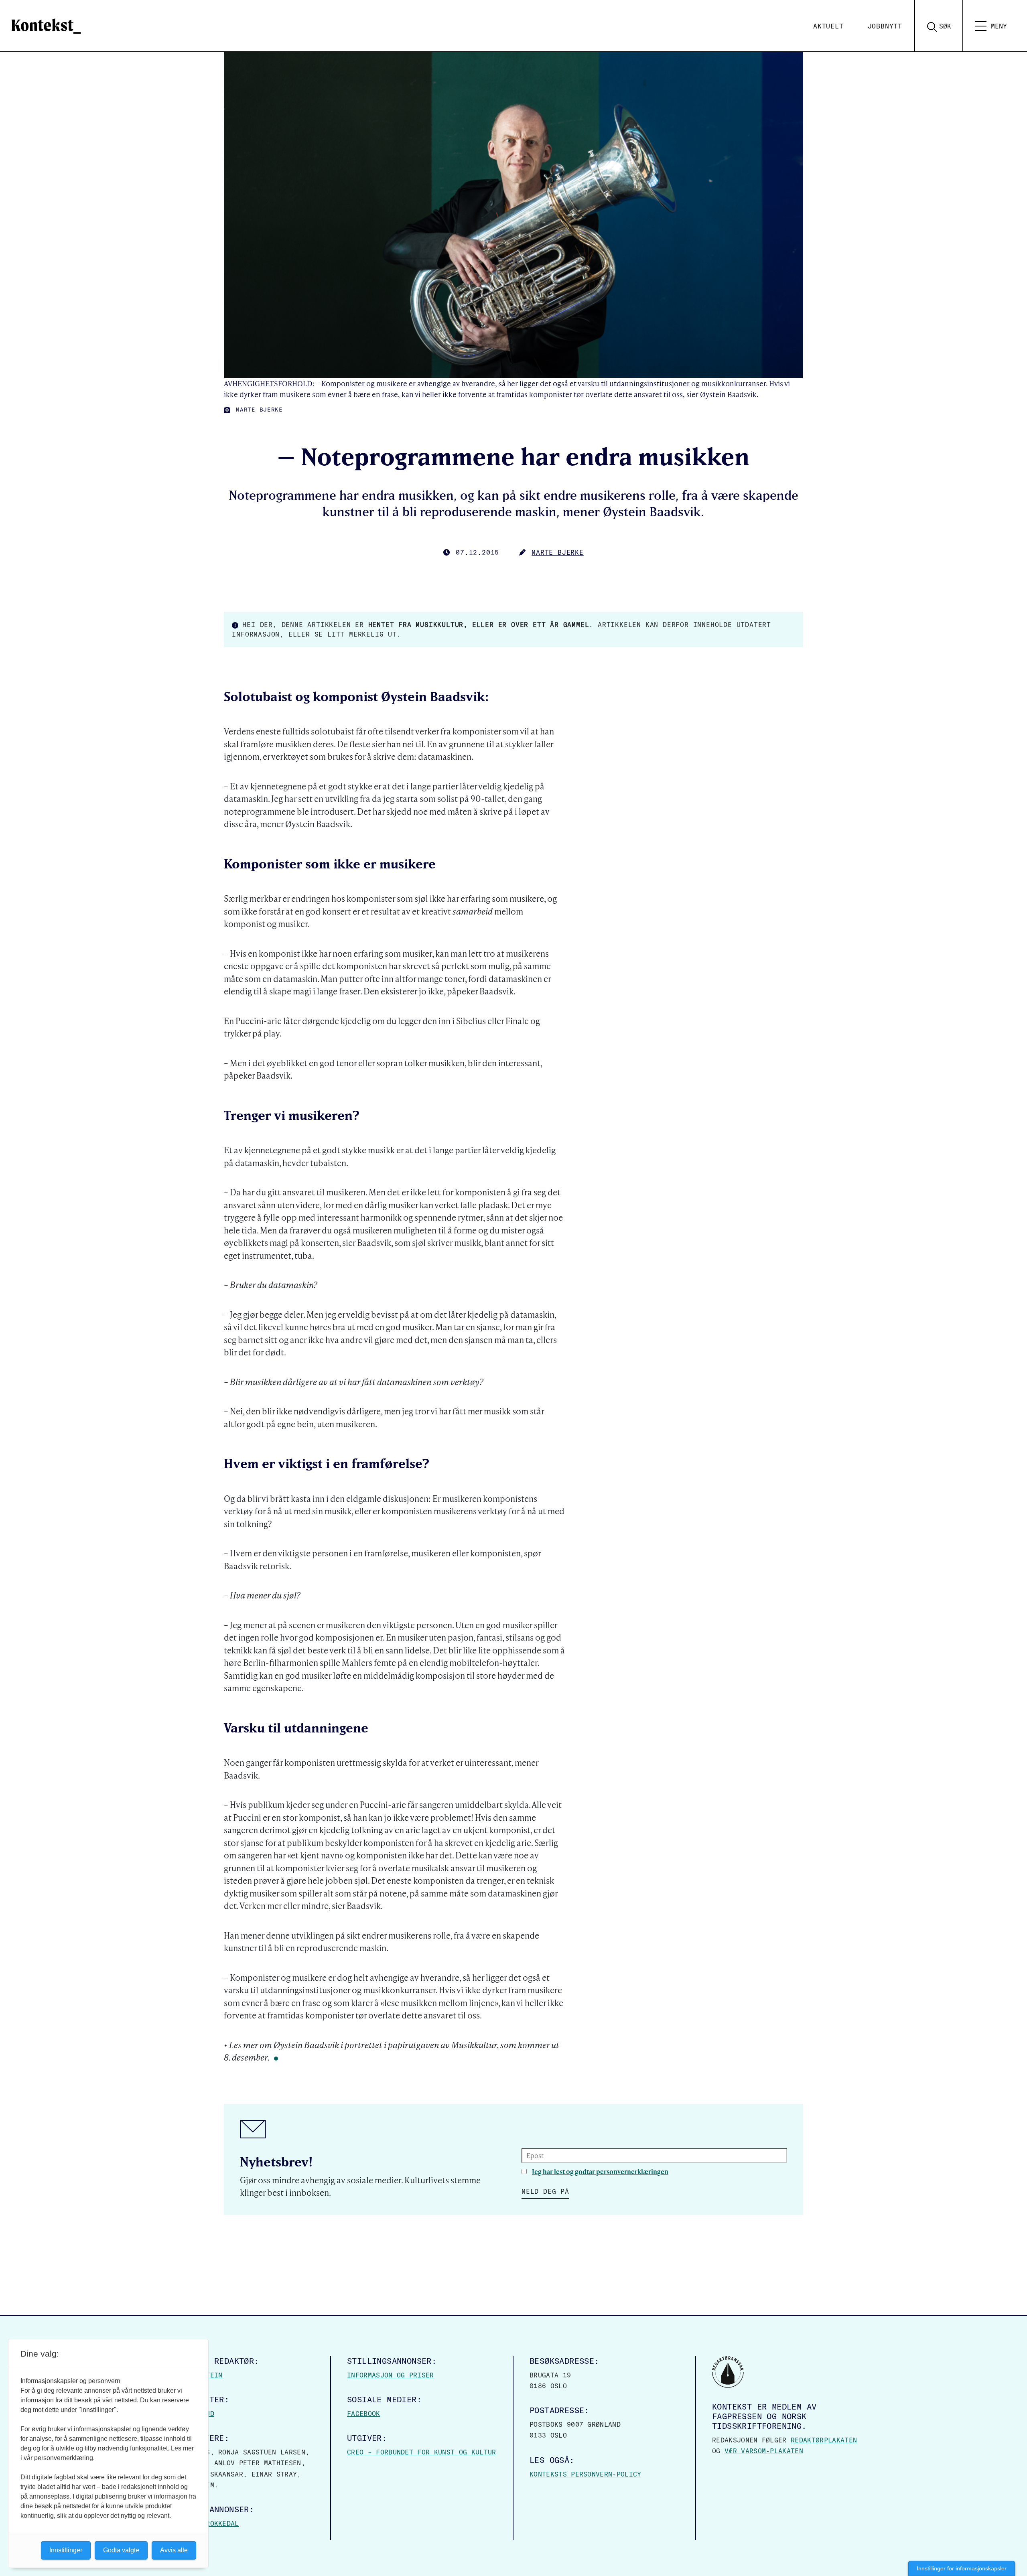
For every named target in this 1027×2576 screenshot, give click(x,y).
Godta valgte (121, 2550)
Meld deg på (545, 2191)
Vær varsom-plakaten (764, 2451)
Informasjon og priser (391, 2375)
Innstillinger (66, 2550)
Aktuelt (828, 26)
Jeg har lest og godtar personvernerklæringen (600, 2171)
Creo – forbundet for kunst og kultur (422, 2452)
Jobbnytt (885, 26)
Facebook (364, 2414)
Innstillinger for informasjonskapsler (962, 2568)
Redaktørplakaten (824, 2440)
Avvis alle (174, 2550)
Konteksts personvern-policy (586, 2474)
